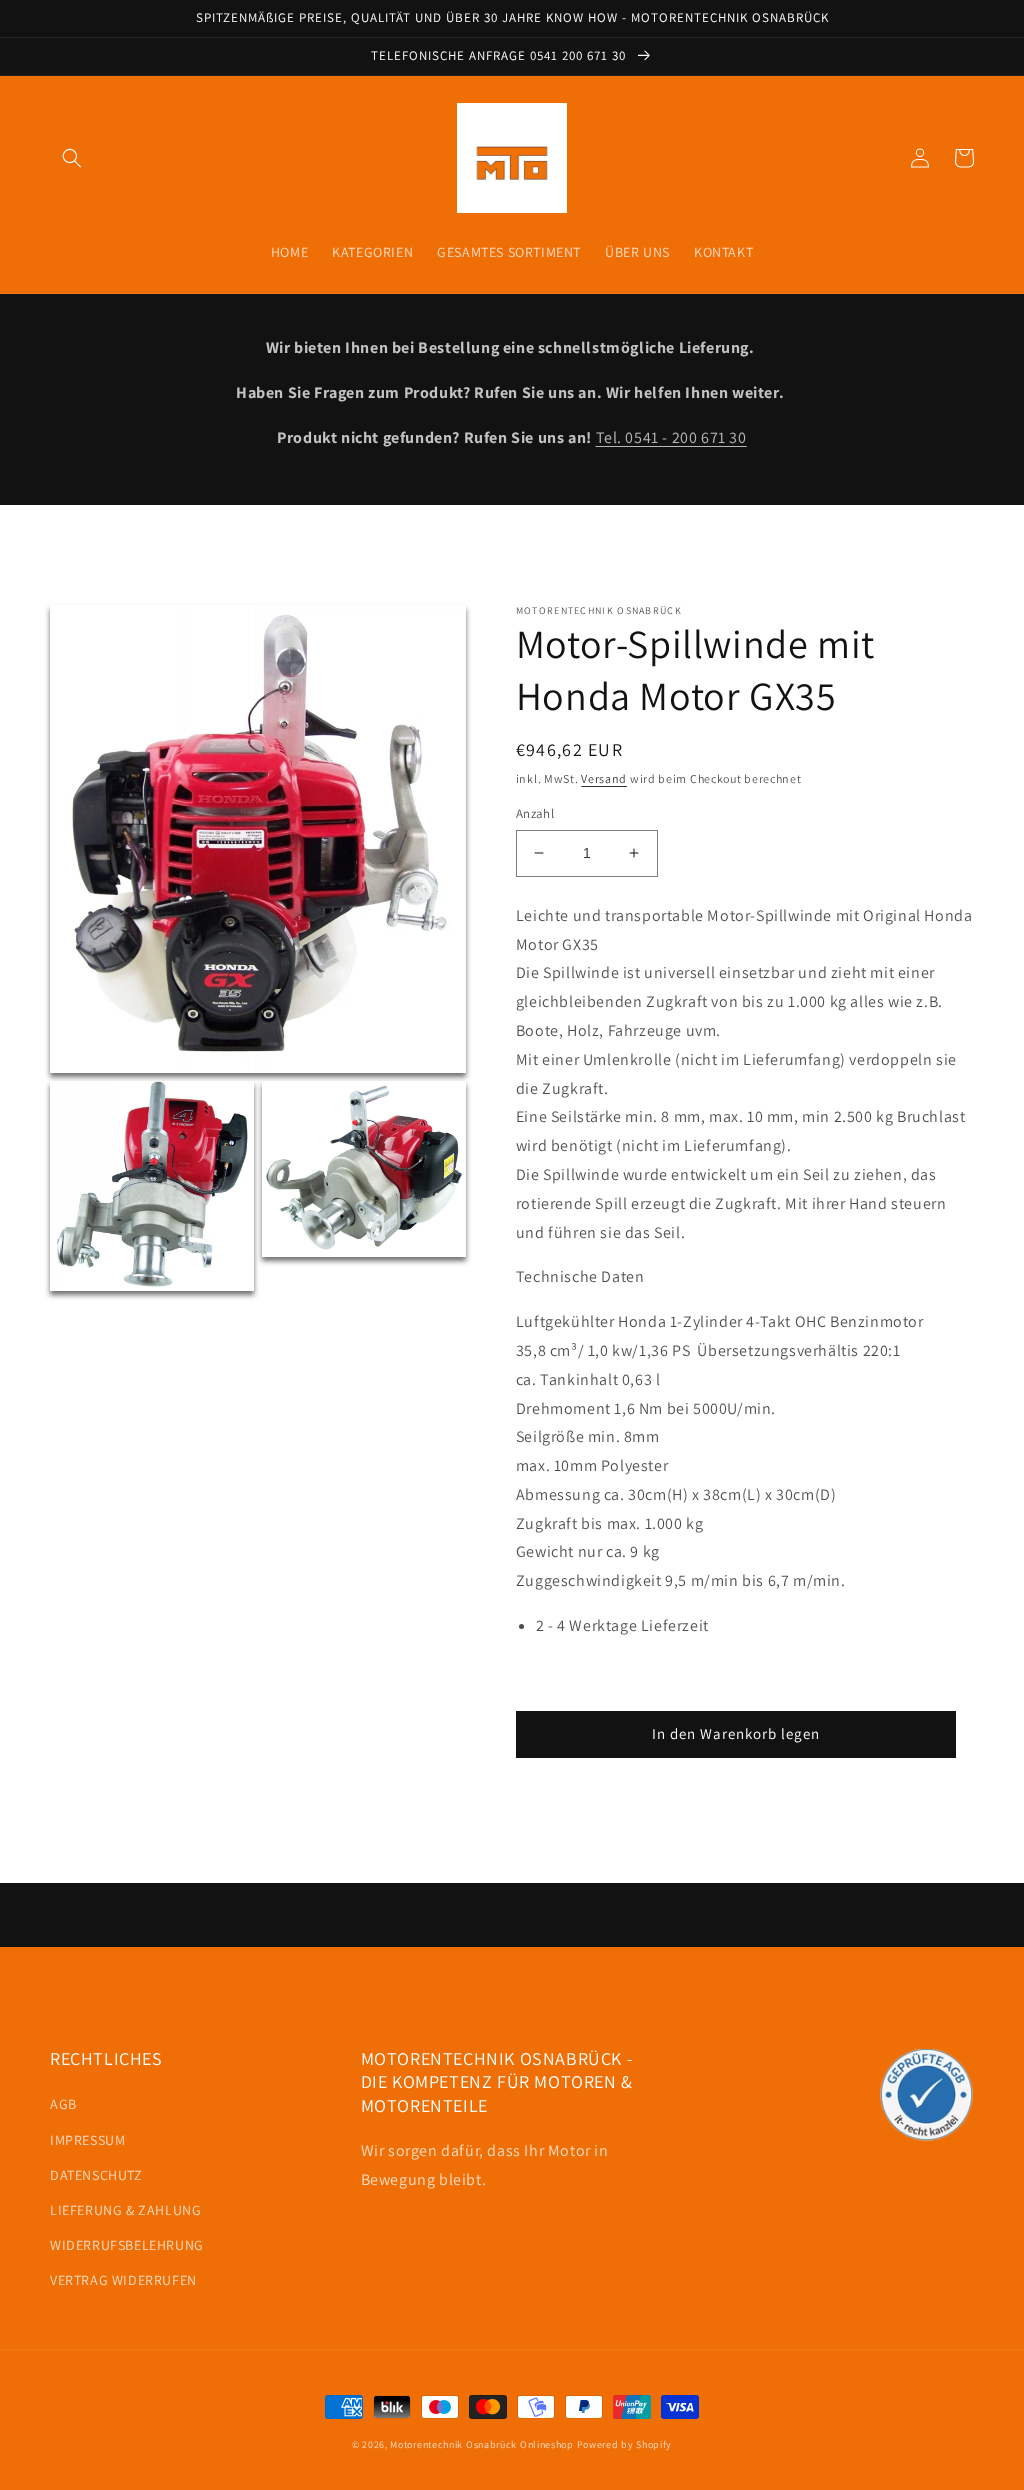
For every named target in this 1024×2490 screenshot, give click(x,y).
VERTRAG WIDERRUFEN (123, 2280)
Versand (604, 778)
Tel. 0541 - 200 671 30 (671, 437)
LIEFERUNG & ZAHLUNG (125, 2210)
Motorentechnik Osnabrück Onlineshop (482, 2444)
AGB (63, 2104)
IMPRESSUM (87, 2140)
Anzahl (535, 813)
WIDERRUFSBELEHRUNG (127, 2245)
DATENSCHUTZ (96, 2175)
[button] (72, 158)
